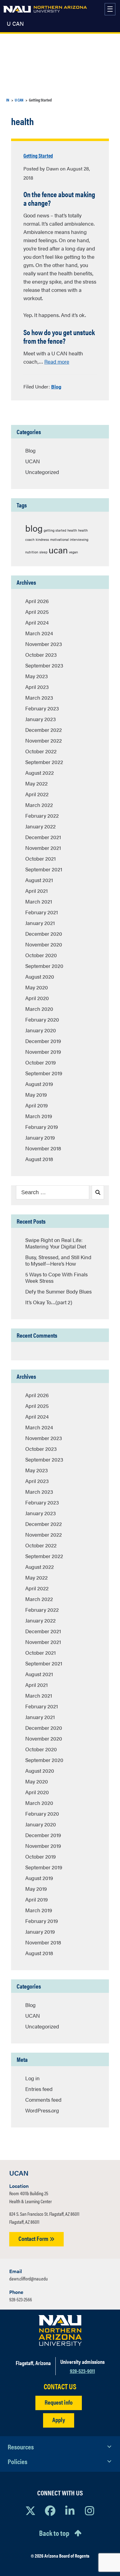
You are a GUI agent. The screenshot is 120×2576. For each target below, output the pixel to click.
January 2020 (41, 1030)
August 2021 (39, 880)
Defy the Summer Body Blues (58, 1291)
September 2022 (44, 762)
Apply (59, 2419)
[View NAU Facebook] (50, 2510)
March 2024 (39, 633)
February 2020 (42, 1019)
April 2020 (37, 998)
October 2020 (41, 955)
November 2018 (43, 1148)
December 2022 (44, 730)
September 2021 (44, 869)
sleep (43, 552)
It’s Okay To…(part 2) (49, 1302)
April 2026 (37, 601)
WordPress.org (42, 2110)
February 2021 (42, 912)
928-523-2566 (21, 2299)
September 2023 (44, 665)
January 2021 (40, 923)
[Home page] (45, 9)
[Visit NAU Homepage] (60, 2330)
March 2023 (39, 698)
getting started (55, 530)
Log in (32, 2078)
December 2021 (43, 837)
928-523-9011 (82, 2371)
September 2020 (44, 966)
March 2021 (39, 901)
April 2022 (37, 794)
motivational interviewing (69, 539)
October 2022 (41, 751)
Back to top (54, 2533)
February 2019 (42, 1127)
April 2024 (37, 622)
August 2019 (39, 1084)
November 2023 (44, 644)
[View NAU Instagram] (90, 2510)
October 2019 (40, 1062)
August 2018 (39, 1159)
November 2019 (43, 1052)
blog (34, 528)
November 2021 (43, 848)
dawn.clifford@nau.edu (28, 2278)
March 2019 (39, 1116)
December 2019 (43, 1041)
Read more (57, 361)
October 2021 (40, 858)
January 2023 (40, 719)
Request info (59, 2402)
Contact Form (34, 2238)
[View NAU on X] (30, 2510)
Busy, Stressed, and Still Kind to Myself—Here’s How (58, 1260)
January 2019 (40, 1137)
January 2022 (40, 826)
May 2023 (36, 676)
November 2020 (44, 944)
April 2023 (37, 687)
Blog (56, 386)
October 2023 (41, 655)
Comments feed (43, 2100)
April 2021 (36, 891)
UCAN (33, 461)
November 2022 (44, 740)
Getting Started (38, 155)
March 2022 (39, 805)
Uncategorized (42, 472)
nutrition (32, 552)
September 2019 (44, 1073)
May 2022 (36, 783)
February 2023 (42, 708)
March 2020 (39, 1009)
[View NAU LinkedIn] (70, 2510)
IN (8, 100)
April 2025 (37, 612)
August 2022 (40, 773)
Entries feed (39, 2089)
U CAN (15, 24)
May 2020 (37, 987)
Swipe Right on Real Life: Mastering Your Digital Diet (56, 1243)
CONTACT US (60, 2386)
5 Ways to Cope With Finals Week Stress (56, 1277)
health (72, 530)
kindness (42, 539)
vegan (73, 552)
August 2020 (40, 977)
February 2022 (42, 816)
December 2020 (44, 934)
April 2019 (36, 1105)
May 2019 (36, 1095)
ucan (58, 550)
